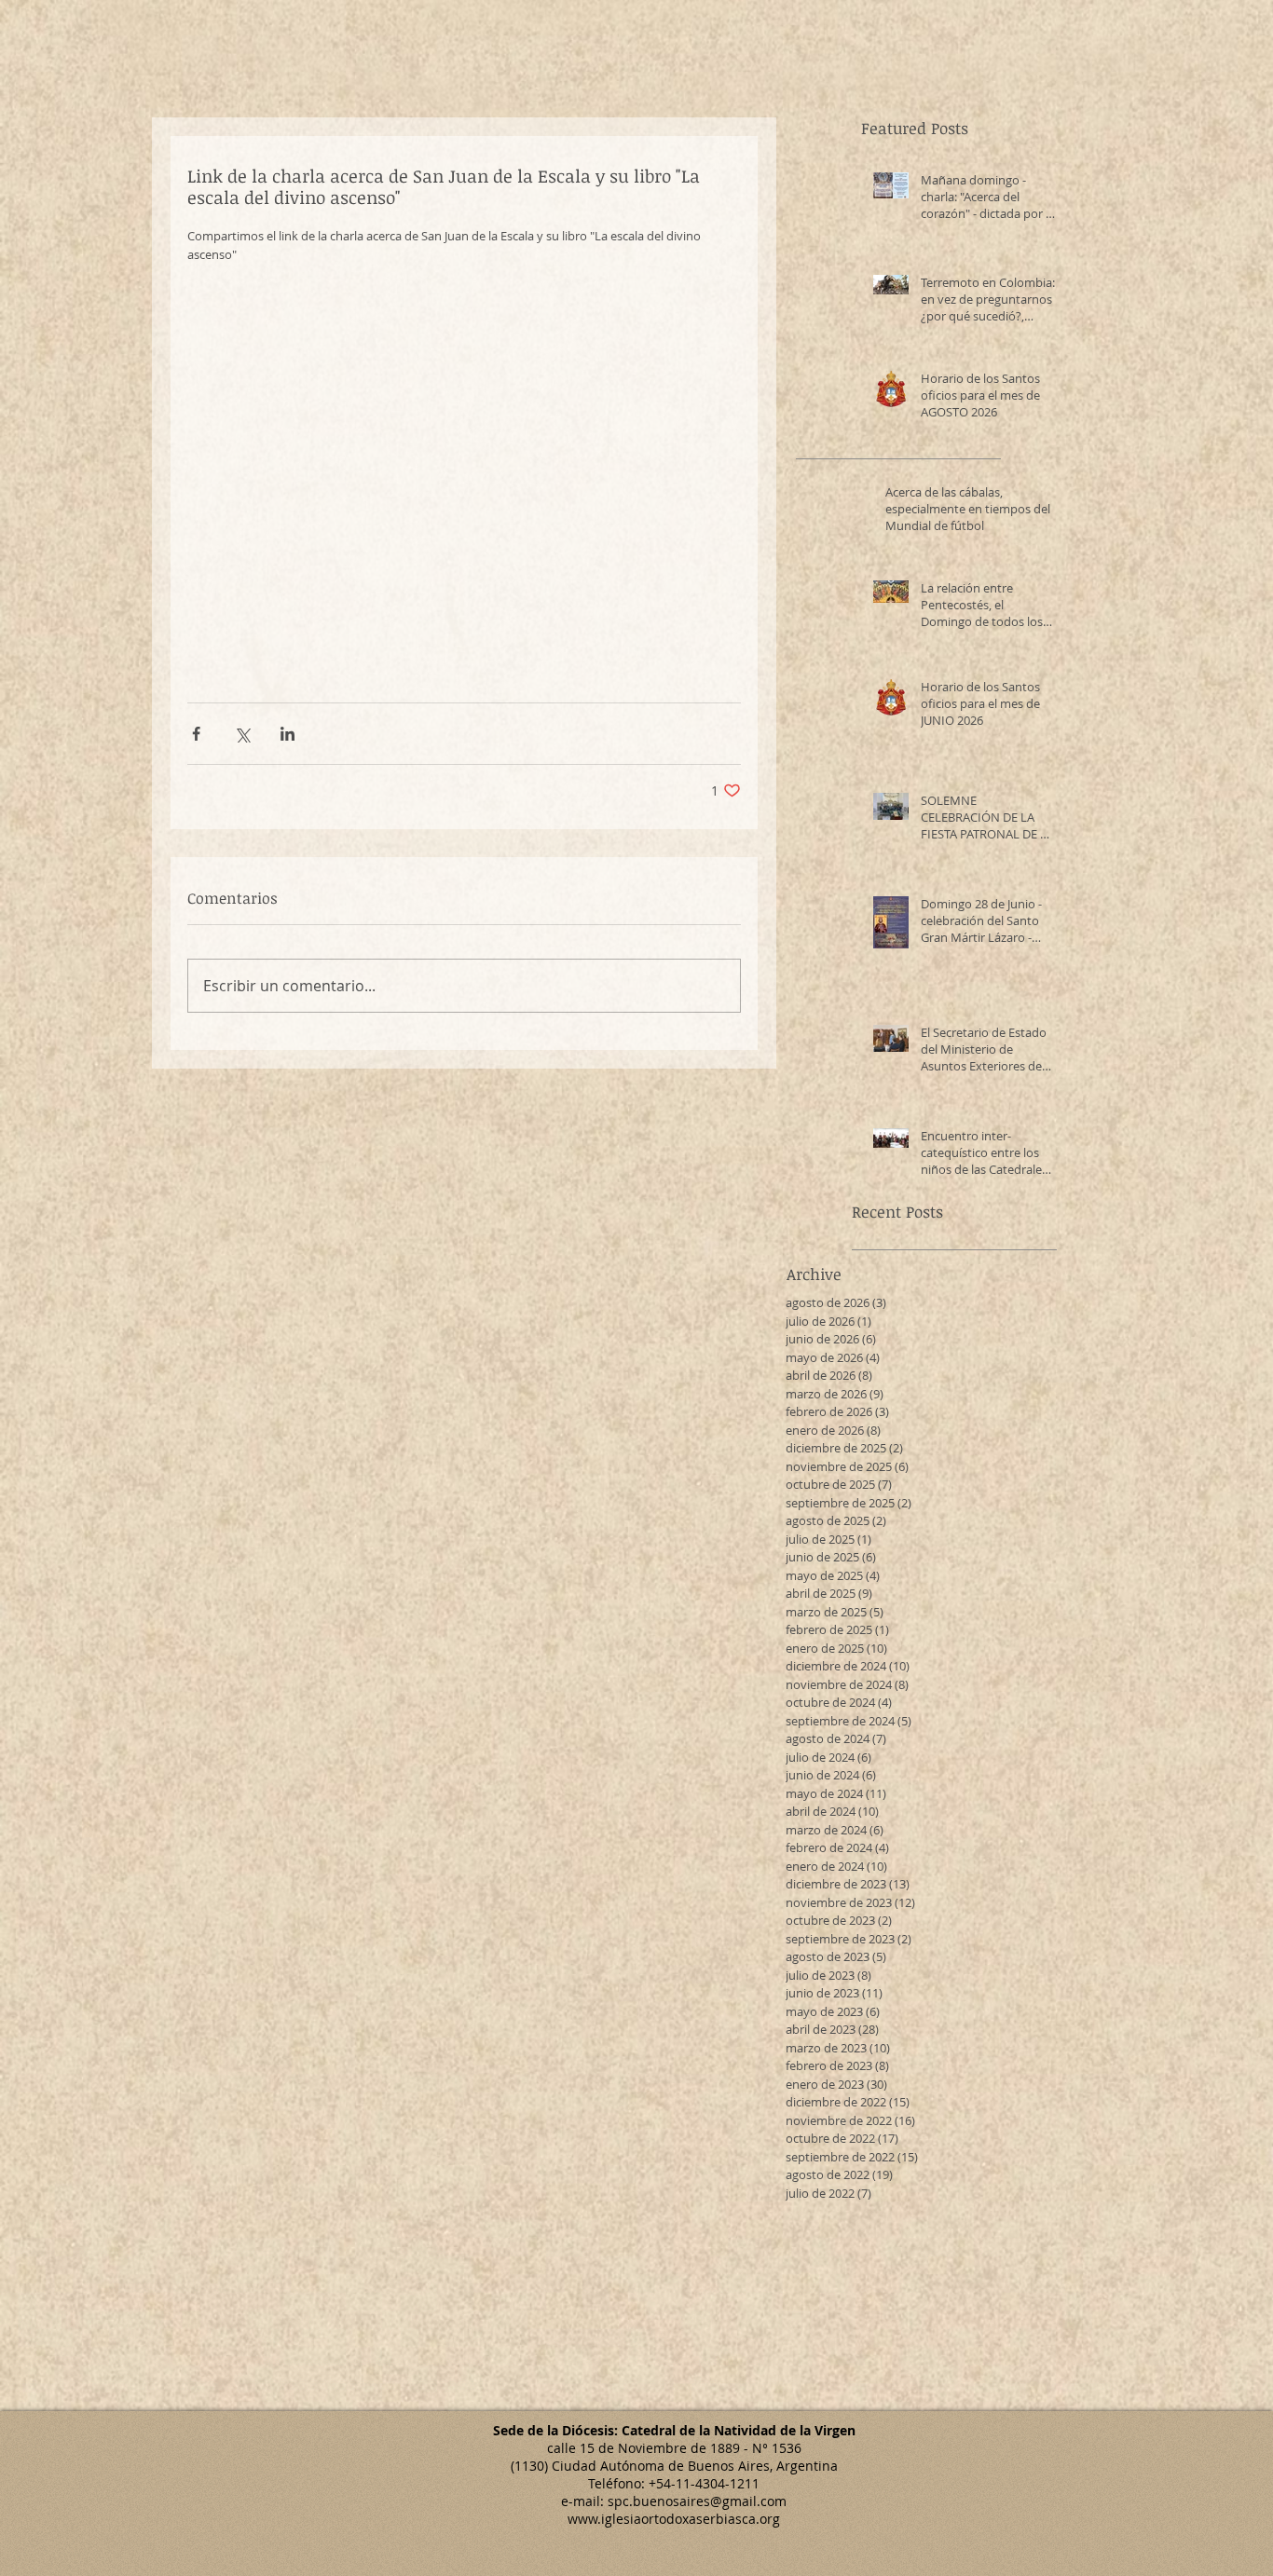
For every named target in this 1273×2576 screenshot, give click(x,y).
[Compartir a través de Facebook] (196, 734)
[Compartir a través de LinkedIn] (287, 734)
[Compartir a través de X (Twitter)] (242, 734)
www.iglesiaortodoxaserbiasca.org (674, 2519)
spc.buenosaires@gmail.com (697, 2501)
